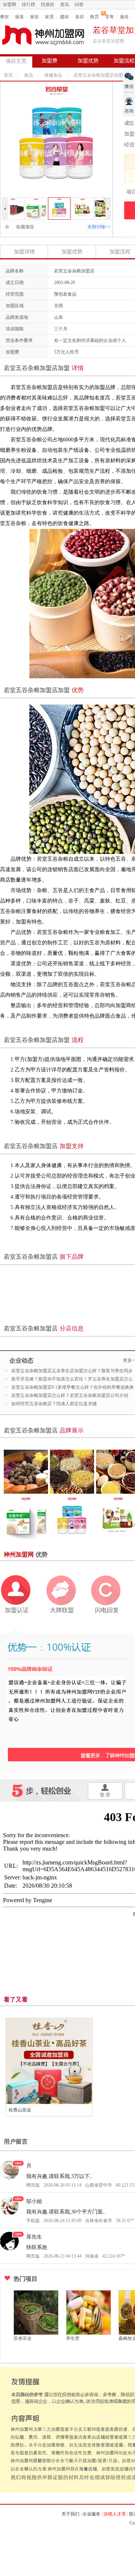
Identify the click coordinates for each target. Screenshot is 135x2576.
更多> (129, 1360)
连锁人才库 (115, 2514)
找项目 (48, 4)
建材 (64, 17)
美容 (79, 17)
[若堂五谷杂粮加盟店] (26, 201)
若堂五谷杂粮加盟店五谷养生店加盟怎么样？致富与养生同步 (72, 1371)
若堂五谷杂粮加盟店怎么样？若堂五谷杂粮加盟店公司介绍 (70, 1395)
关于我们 (70, 2514)
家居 (49, 17)
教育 (94, 17)
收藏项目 (23, 227)
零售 (109, 17)
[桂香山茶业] (49, 2061)
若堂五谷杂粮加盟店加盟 (98, 75)
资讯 (64, 4)
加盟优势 (88, 61)
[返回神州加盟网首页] (43, 35)
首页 (8, 75)
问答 (79, 4)
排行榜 (28, 4)
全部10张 (99, 227)
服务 (124, 17)
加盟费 (49, 61)
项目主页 (16, 61)
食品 (28, 75)
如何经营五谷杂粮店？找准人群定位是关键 (54, 1404)
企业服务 (91, 2514)
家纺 (34, 17)
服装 (19, 17)
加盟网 (9, 4)
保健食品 (53, 75)
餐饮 (4, 17)
